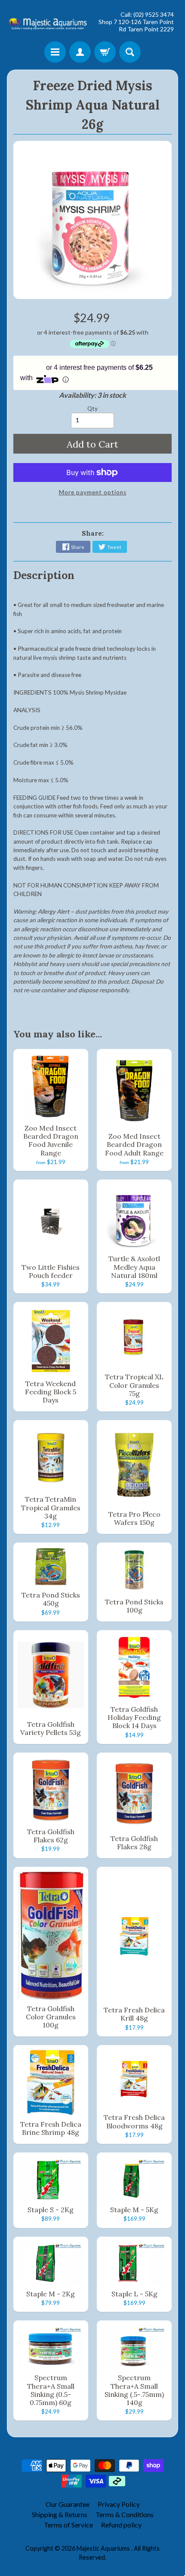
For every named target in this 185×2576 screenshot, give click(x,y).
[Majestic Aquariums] (50, 22)
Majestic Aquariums (104, 2548)
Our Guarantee (68, 2504)
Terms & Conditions (125, 2514)
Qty (92, 409)
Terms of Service (68, 2525)
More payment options (93, 492)
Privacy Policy (119, 2504)
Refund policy (121, 2525)
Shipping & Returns (60, 2514)
